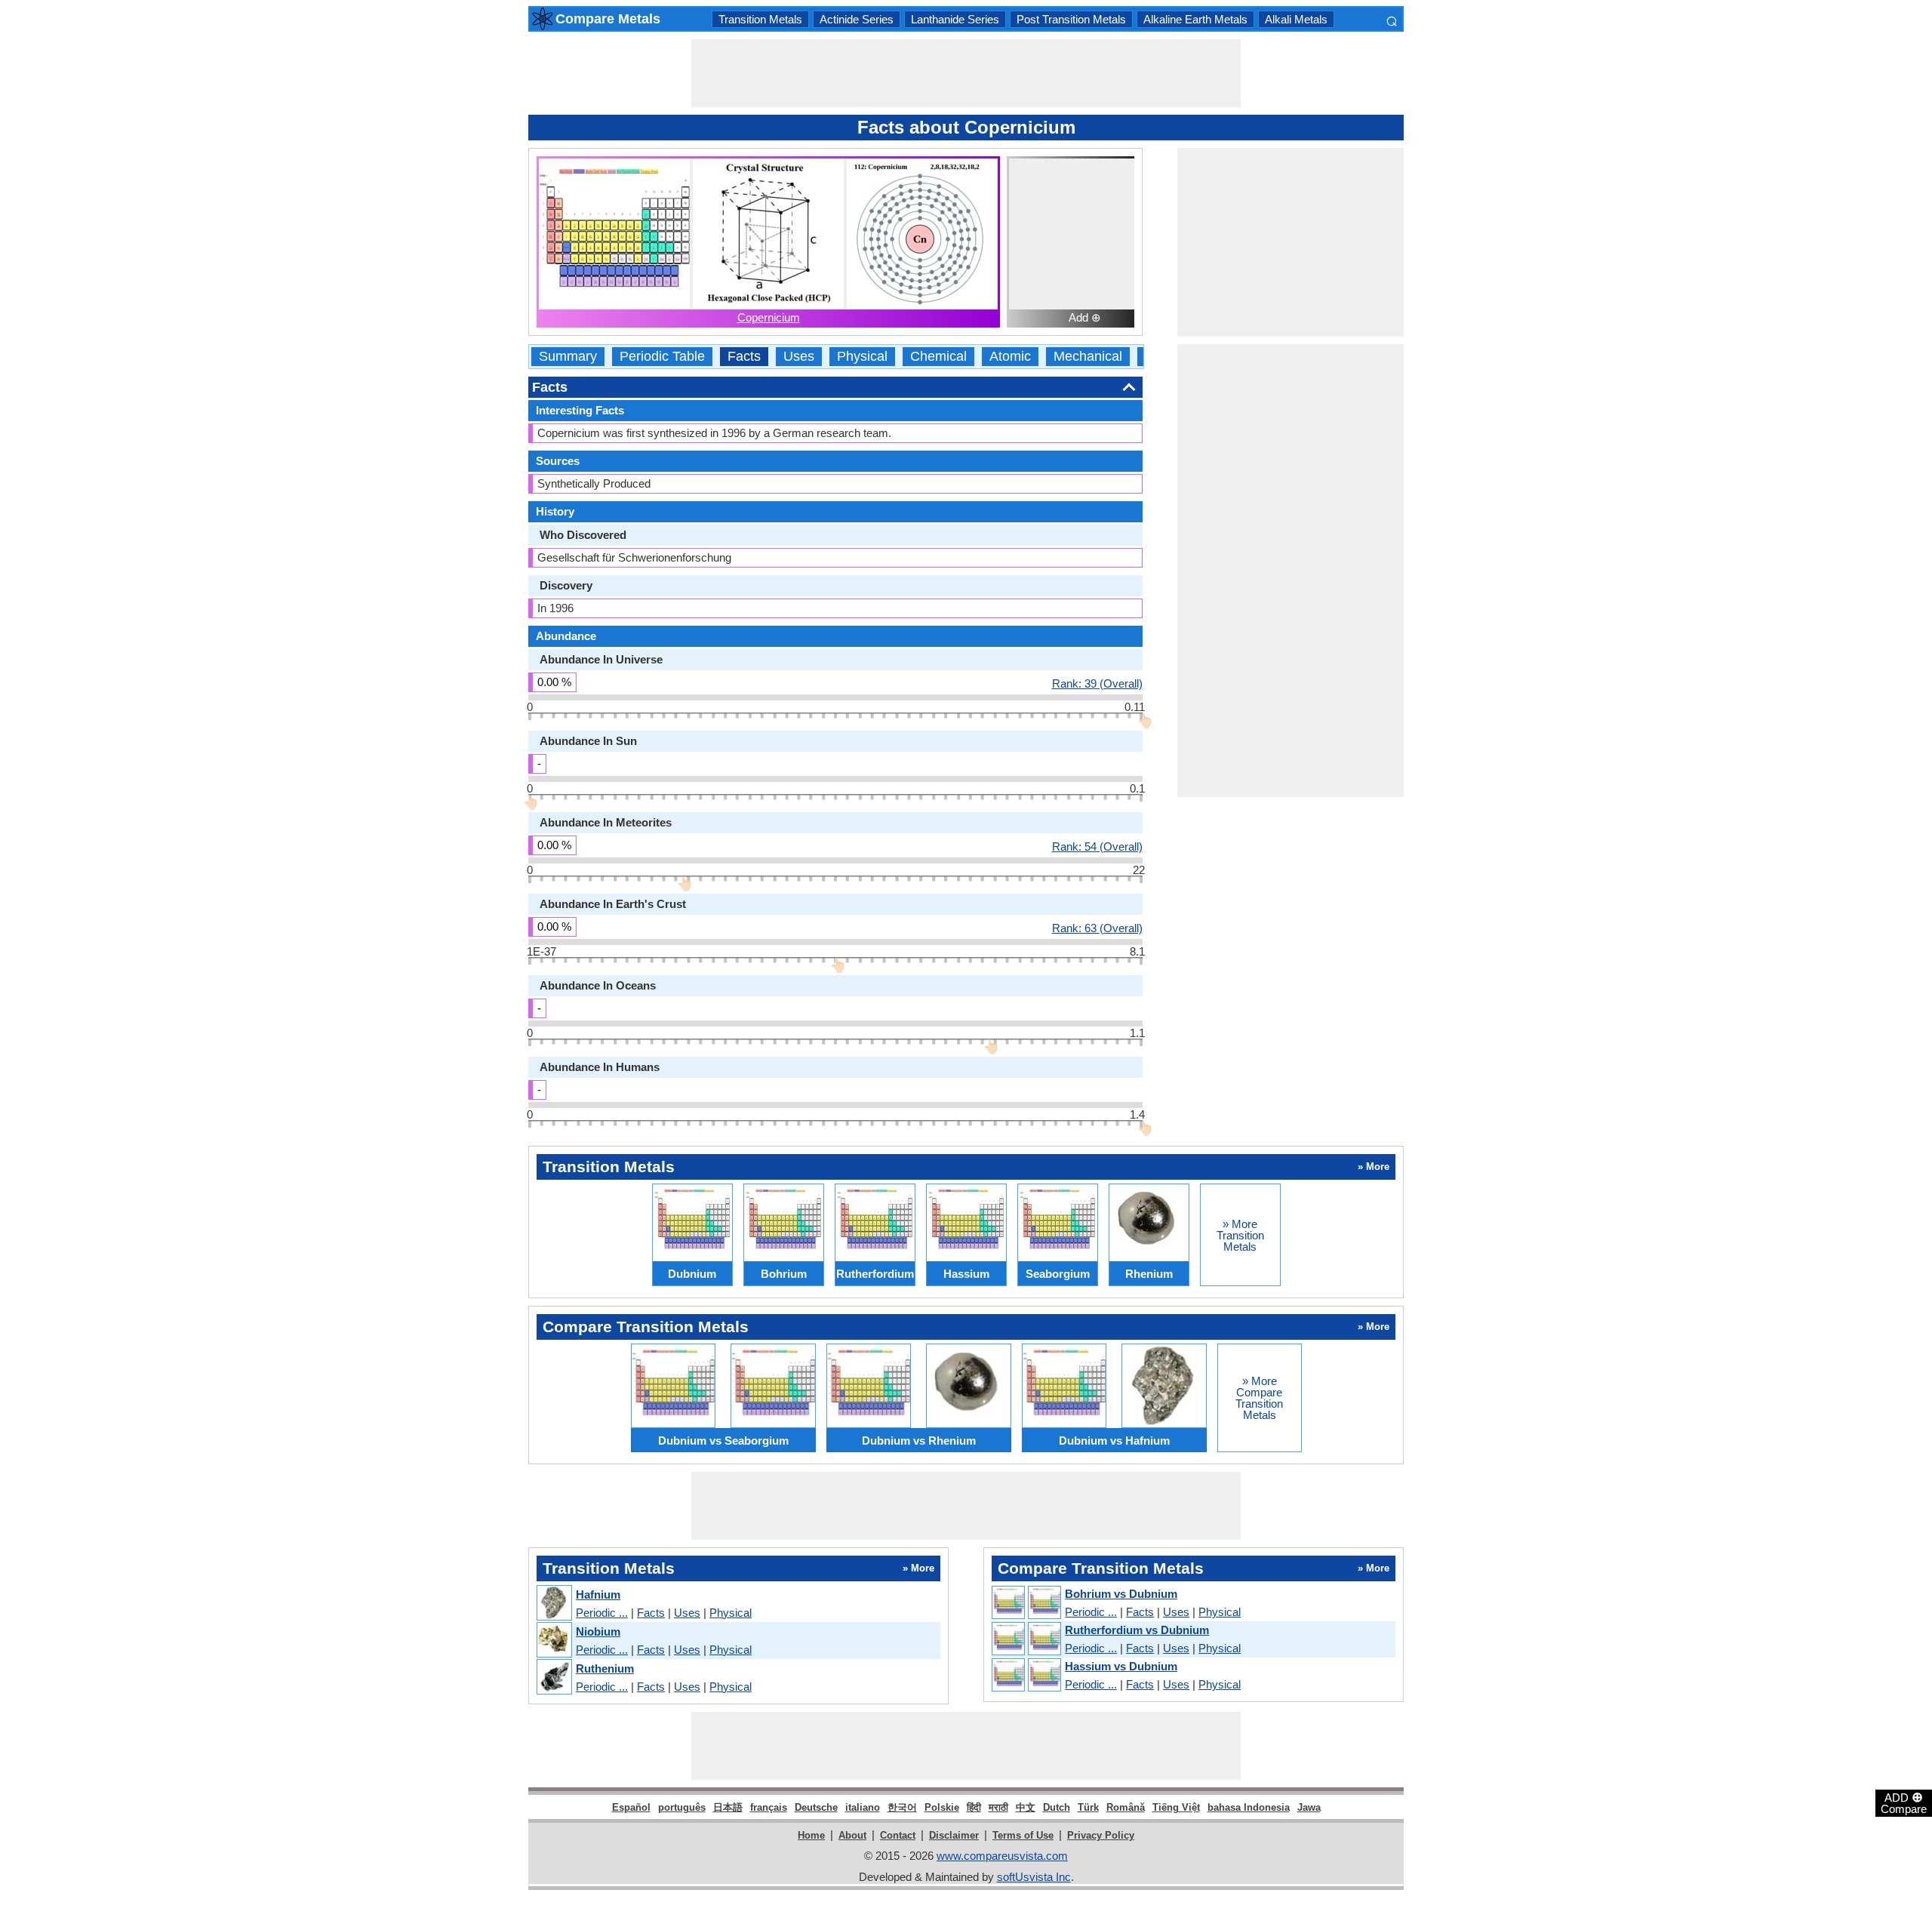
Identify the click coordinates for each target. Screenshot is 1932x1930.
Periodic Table (662, 357)
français (769, 1807)
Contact (898, 1835)
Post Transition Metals (1071, 19)
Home (811, 1835)
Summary (568, 357)
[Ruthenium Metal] (554, 1678)
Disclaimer (954, 1835)
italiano (863, 1807)
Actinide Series (857, 19)
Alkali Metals (1296, 19)
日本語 (728, 1807)
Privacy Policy (1101, 1835)
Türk (1088, 1807)
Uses (799, 357)
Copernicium (769, 317)
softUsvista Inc (1034, 1877)
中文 (1026, 1807)
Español (631, 1807)
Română (1126, 1807)
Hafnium (598, 1594)
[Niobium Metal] (554, 1641)
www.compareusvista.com (1002, 1856)
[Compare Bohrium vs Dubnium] (1026, 1603)
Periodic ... (602, 1613)
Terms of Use (1023, 1835)
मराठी (998, 1807)
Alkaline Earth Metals (1195, 19)
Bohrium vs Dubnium (1121, 1594)
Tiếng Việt (1176, 1807)
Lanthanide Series (955, 19)
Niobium (598, 1631)
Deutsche (816, 1807)
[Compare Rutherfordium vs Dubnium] (1026, 1639)
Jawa (1309, 1807)
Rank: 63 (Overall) (1097, 928)
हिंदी (974, 1807)
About (852, 1835)
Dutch (1057, 1807)
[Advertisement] (966, 73)
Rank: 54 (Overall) (1097, 846)
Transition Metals (760, 19)
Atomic (1010, 357)
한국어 (902, 1807)
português (682, 1807)
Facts (744, 357)
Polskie (942, 1807)
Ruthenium (605, 1668)
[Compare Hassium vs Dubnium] (1026, 1676)
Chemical (938, 357)
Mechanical (1088, 357)
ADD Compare (1904, 1802)
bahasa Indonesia (1249, 1807)
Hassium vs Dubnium (1121, 1666)
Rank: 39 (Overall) (1097, 683)
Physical (862, 357)
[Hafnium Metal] (554, 1604)
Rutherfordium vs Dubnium (1137, 1630)
